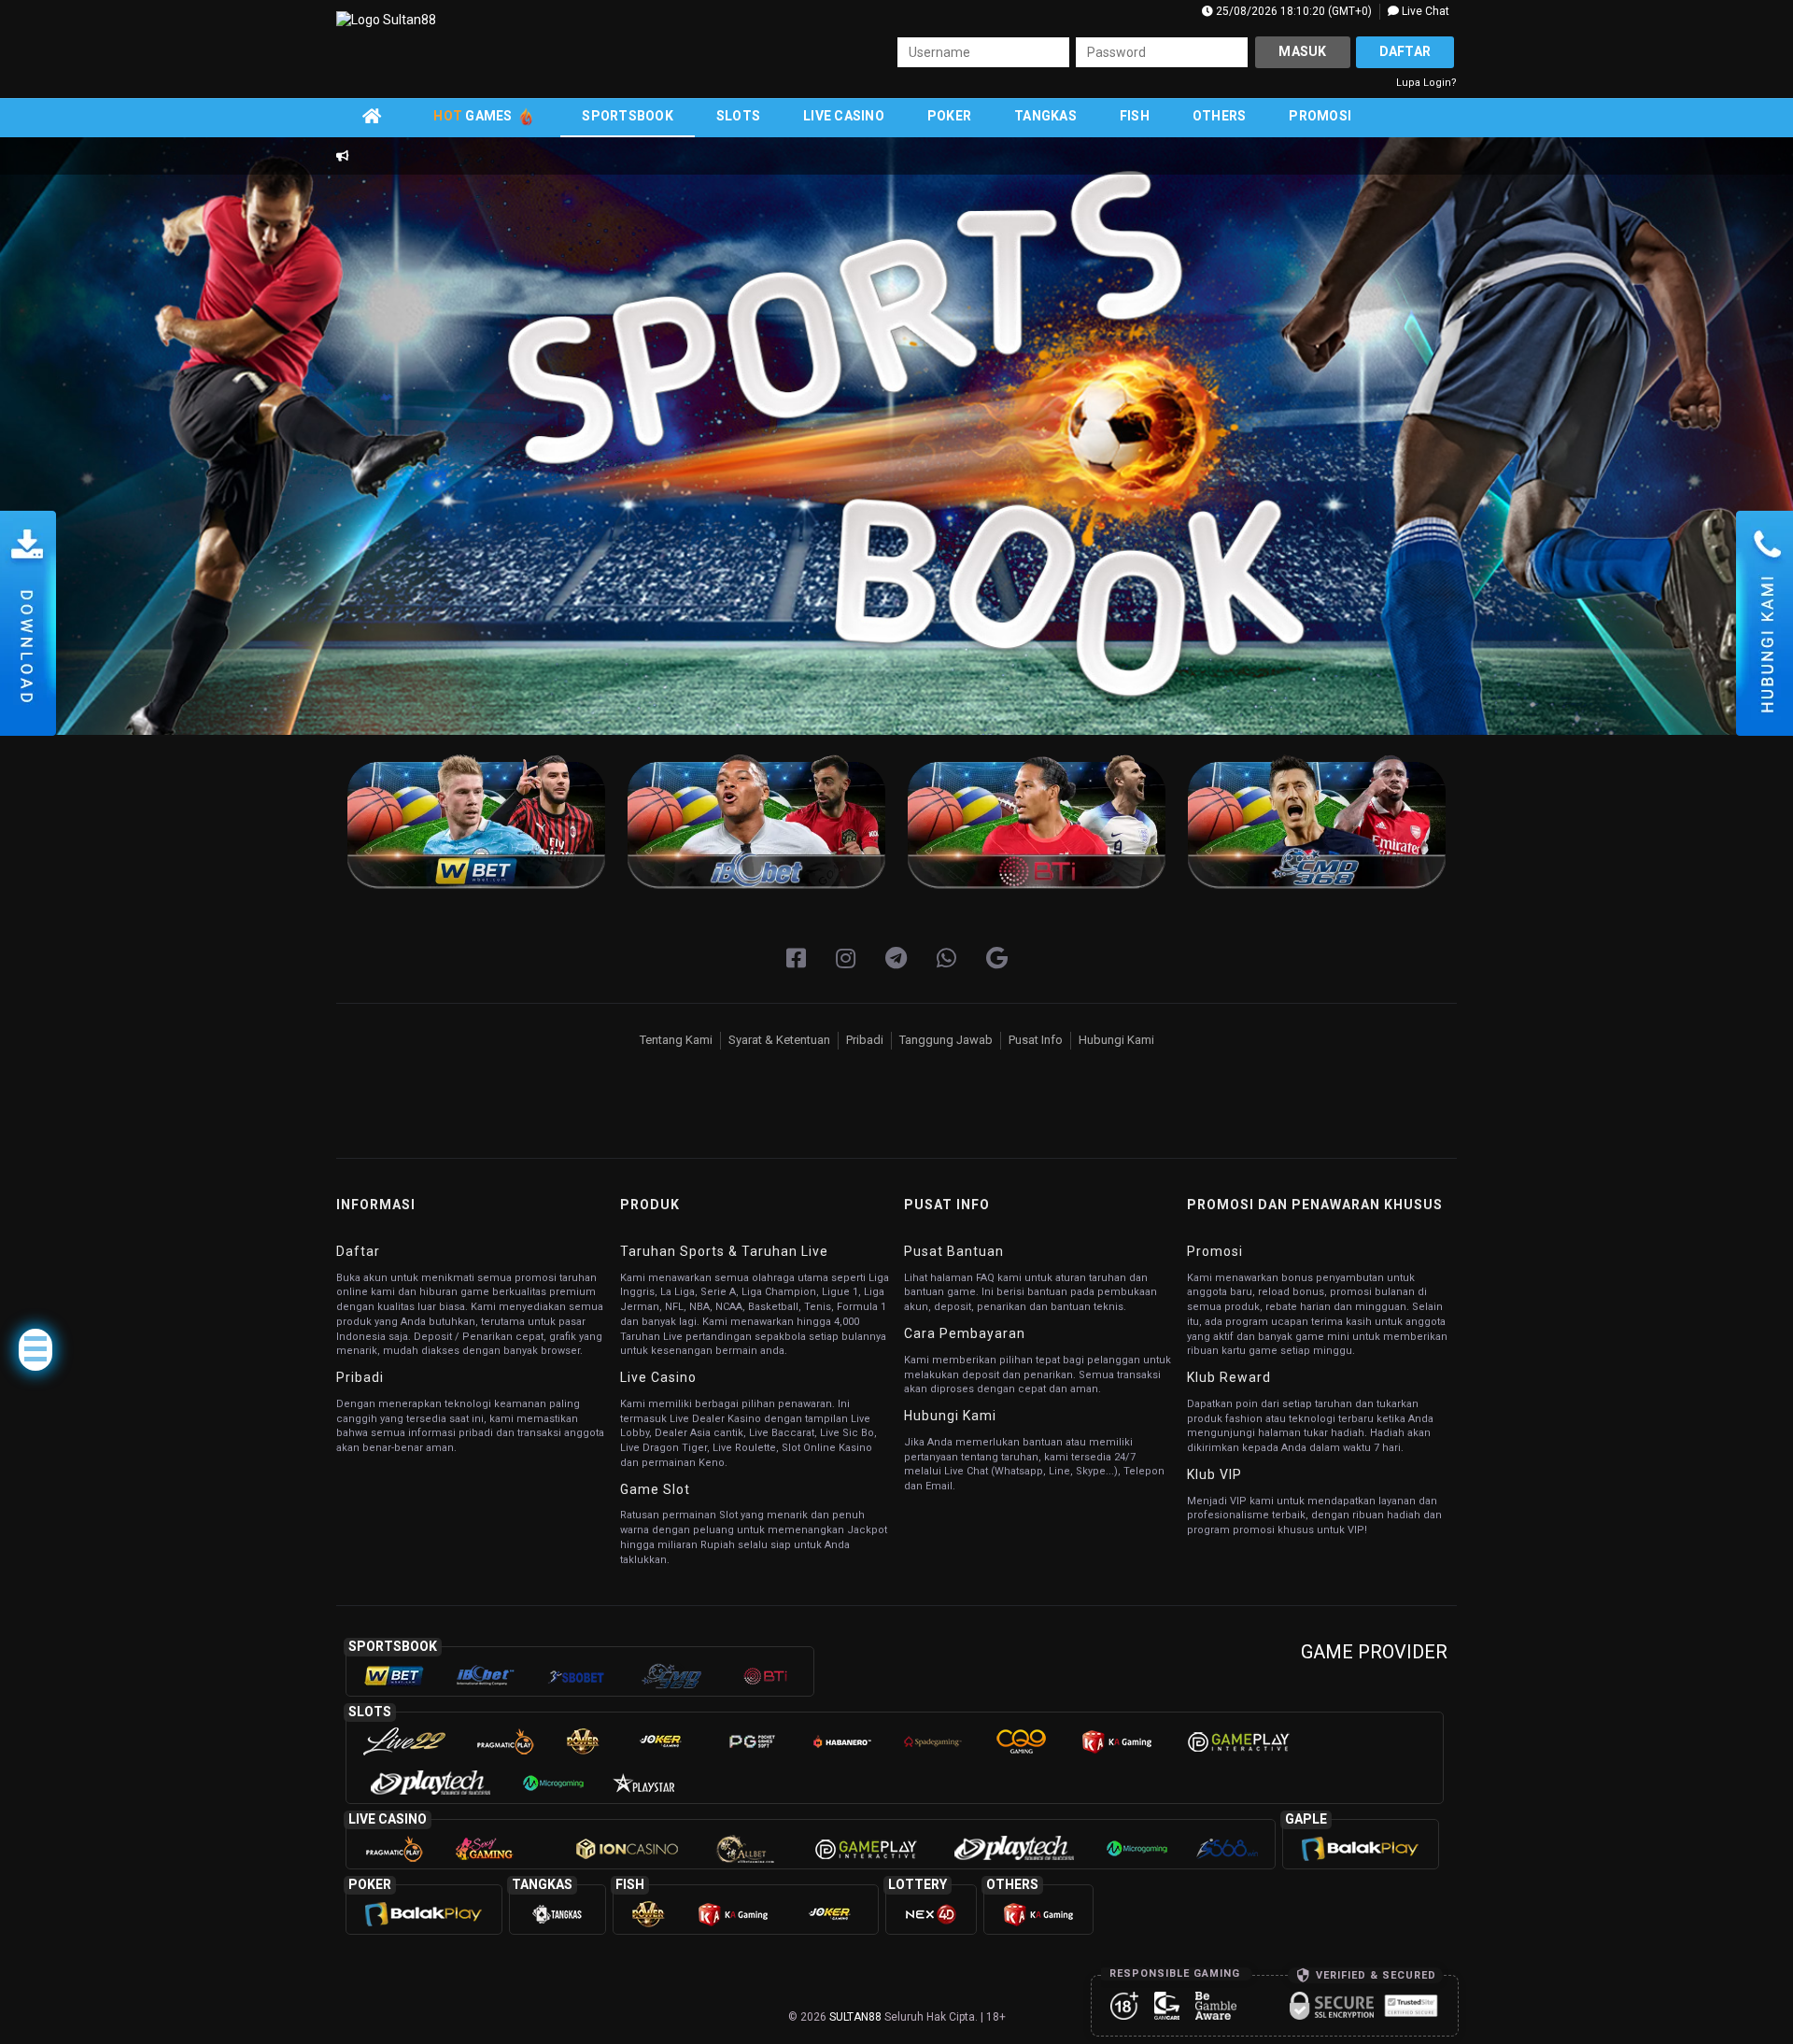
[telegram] (896, 959)
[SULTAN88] (997, 959)
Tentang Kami (676, 1040)
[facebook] (796, 959)
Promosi (1320, 116)
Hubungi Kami (1116, 1040)
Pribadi (865, 1040)
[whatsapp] (946, 959)
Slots (738, 116)
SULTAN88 (855, 2017)
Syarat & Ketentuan (779, 1040)
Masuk (1302, 51)
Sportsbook (628, 116)
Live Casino (844, 116)
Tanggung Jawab (946, 1040)
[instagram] (846, 959)
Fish (1135, 116)
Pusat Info (1036, 1040)
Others (1220, 116)
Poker (949, 116)
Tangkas (1045, 116)
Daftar (1405, 51)
